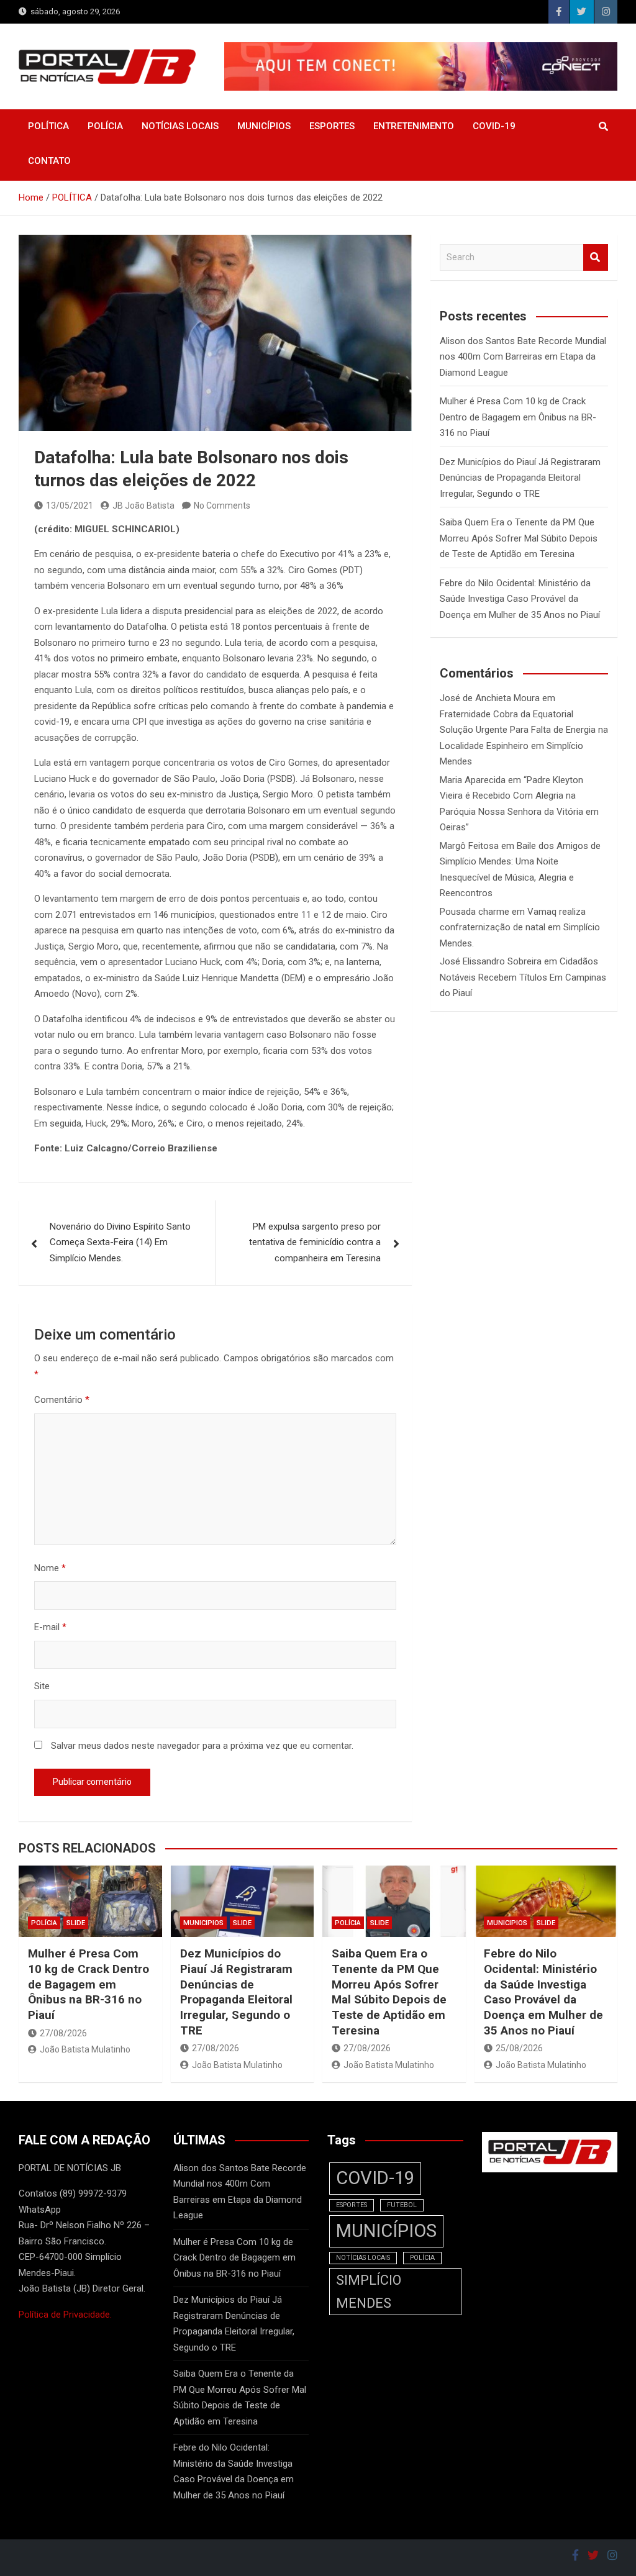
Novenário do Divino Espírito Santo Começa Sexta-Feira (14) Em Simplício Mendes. (120, 1242)
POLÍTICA (48, 126)
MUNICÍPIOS (264, 126)
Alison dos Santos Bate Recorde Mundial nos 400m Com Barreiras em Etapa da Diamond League (523, 357)
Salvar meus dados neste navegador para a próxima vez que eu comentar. (202, 1746)
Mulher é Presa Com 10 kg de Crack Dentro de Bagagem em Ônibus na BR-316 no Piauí (518, 417)
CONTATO (49, 161)
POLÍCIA (105, 126)
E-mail (50, 1627)
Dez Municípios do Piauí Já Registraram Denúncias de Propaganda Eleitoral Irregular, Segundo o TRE (520, 478)
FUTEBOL (402, 2205)
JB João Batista (143, 506)
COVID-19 (494, 126)
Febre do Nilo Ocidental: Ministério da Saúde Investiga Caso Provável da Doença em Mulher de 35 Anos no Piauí (520, 599)
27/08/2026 (63, 2033)
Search (596, 257)
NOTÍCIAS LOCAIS (180, 126)
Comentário (62, 1400)
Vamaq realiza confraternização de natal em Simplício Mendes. (520, 927)
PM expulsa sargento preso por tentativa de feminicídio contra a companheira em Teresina (315, 1242)
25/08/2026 (519, 2048)
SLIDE (76, 1923)
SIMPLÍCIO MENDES (369, 2292)
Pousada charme (475, 912)
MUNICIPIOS (203, 1923)
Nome (50, 1568)
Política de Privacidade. (65, 2315)
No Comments (222, 506)
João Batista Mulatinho (85, 2049)
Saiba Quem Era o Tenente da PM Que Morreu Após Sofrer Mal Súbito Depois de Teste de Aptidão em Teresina (519, 538)
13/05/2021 (70, 506)
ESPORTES (332, 126)
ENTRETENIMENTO (414, 126)
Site (42, 1686)
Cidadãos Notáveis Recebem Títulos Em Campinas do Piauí (523, 977)
